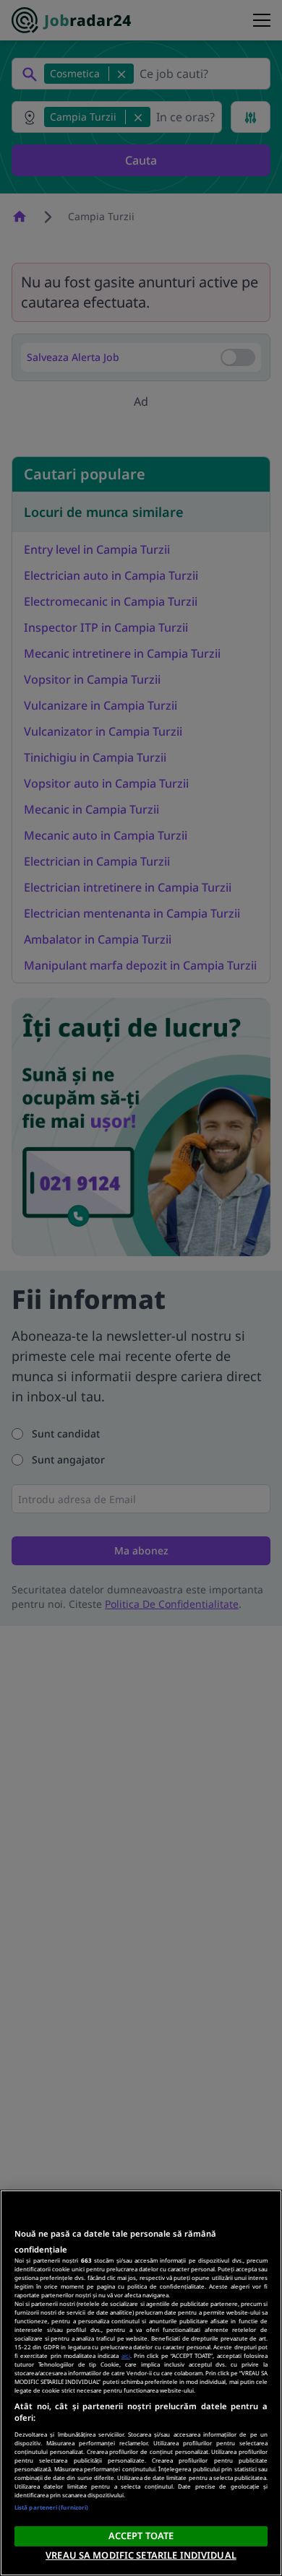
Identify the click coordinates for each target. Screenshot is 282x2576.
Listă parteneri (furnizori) (51, 2507)
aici (126, 2355)
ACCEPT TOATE (141, 2536)
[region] (141, 2383)
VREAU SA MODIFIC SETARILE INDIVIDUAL (141, 2555)
